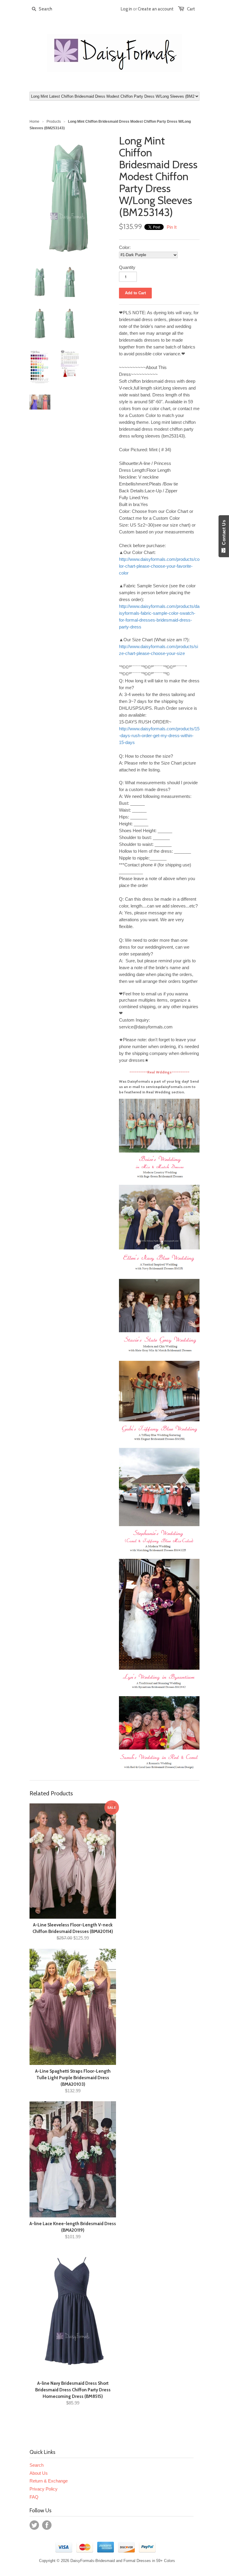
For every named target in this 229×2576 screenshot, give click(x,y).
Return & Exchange (49, 2481)
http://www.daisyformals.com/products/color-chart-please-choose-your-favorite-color (159, 566)
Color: (125, 247)
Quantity (127, 267)
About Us (39, 2473)
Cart (191, 9)
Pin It (172, 227)
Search (37, 2465)
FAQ (34, 2497)
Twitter (34, 2525)
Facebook (47, 2525)
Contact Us (224, 534)
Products (54, 122)
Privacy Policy (44, 2489)
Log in (126, 9)
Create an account (156, 9)
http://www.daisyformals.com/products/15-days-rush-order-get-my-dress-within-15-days (159, 736)
